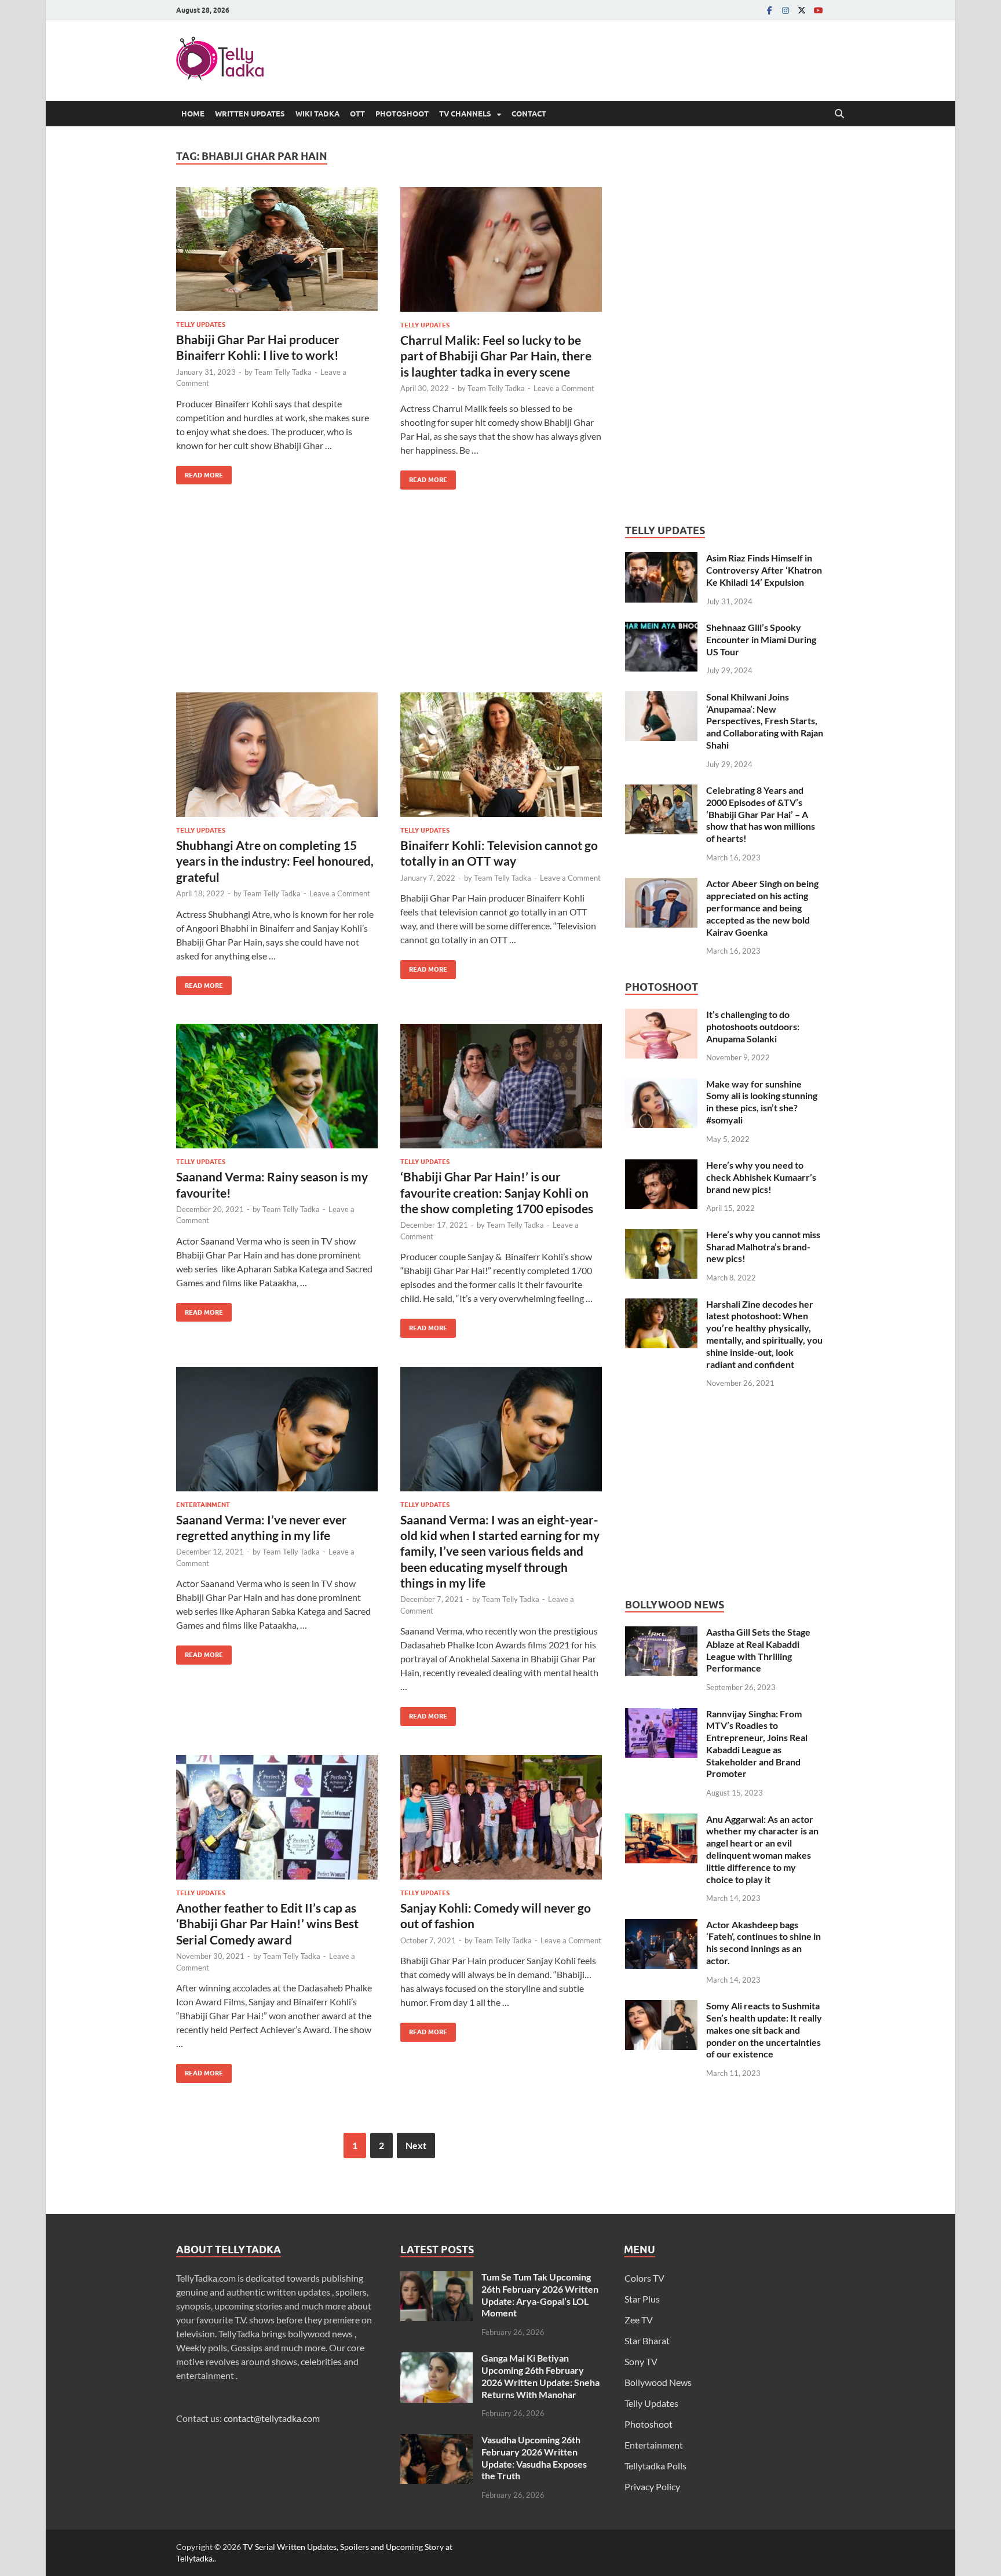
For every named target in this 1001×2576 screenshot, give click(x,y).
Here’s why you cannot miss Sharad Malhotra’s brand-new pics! (763, 1247)
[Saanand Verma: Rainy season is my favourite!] (277, 1086)
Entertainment (203, 1505)
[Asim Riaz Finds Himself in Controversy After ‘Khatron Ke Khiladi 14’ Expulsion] (661, 559)
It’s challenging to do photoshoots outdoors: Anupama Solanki (753, 1026)
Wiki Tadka (317, 114)
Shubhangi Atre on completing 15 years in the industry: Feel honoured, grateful (275, 861)
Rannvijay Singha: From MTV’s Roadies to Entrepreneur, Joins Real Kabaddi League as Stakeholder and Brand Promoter (757, 1744)
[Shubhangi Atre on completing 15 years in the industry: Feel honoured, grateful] (277, 755)
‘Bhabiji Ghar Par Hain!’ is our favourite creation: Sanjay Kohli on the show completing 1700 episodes (498, 1192)
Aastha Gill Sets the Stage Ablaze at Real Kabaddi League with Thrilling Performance (758, 1650)
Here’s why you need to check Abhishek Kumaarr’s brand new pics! (761, 1177)
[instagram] (786, 10)
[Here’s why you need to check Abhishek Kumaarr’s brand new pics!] (661, 1166)
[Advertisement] (389, 600)
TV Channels (465, 114)
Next (416, 2145)
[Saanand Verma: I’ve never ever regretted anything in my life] (277, 1429)
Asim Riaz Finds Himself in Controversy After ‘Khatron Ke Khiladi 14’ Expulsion (764, 570)
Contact (529, 114)
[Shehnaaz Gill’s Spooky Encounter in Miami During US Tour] (661, 628)
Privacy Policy (652, 2486)
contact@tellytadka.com (272, 2418)
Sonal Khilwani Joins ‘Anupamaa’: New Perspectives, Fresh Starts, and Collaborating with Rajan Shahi (765, 721)
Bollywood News (658, 2382)
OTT (357, 114)
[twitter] (802, 10)
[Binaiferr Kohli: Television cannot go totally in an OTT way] (501, 755)
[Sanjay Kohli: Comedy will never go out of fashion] (501, 1817)
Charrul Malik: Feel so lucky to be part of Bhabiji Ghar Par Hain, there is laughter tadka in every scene (496, 356)
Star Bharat (647, 2340)
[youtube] (818, 10)
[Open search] (839, 114)
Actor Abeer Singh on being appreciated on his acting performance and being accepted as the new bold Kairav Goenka (762, 907)
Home (193, 114)
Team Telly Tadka (283, 372)
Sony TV (641, 2361)
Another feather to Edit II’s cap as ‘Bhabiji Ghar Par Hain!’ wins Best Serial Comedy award (267, 1924)
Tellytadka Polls (655, 2466)
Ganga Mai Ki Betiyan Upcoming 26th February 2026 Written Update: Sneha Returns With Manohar (540, 2376)
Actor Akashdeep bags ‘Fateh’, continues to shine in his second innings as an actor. (763, 1942)
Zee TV (639, 2320)
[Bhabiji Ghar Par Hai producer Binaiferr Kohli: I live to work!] (277, 249)
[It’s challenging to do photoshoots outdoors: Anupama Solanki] (661, 1015)
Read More (200, 472)
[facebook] (769, 10)
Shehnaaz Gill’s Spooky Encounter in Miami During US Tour (761, 639)
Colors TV (644, 2278)
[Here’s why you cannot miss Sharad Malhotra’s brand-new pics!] (661, 1236)
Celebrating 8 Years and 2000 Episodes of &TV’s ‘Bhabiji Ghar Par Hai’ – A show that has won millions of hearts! (761, 814)
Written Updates (250, 114)
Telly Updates (201, 324)
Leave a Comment (564, 388)
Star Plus (642, 2299)
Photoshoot (402, 114)
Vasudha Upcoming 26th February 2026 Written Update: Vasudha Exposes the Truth (534, 2458)
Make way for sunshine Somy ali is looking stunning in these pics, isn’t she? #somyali (762, 1102)
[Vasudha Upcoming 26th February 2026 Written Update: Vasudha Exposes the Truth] (436, 2441)
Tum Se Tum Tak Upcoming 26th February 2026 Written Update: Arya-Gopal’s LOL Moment (540, 2295)
